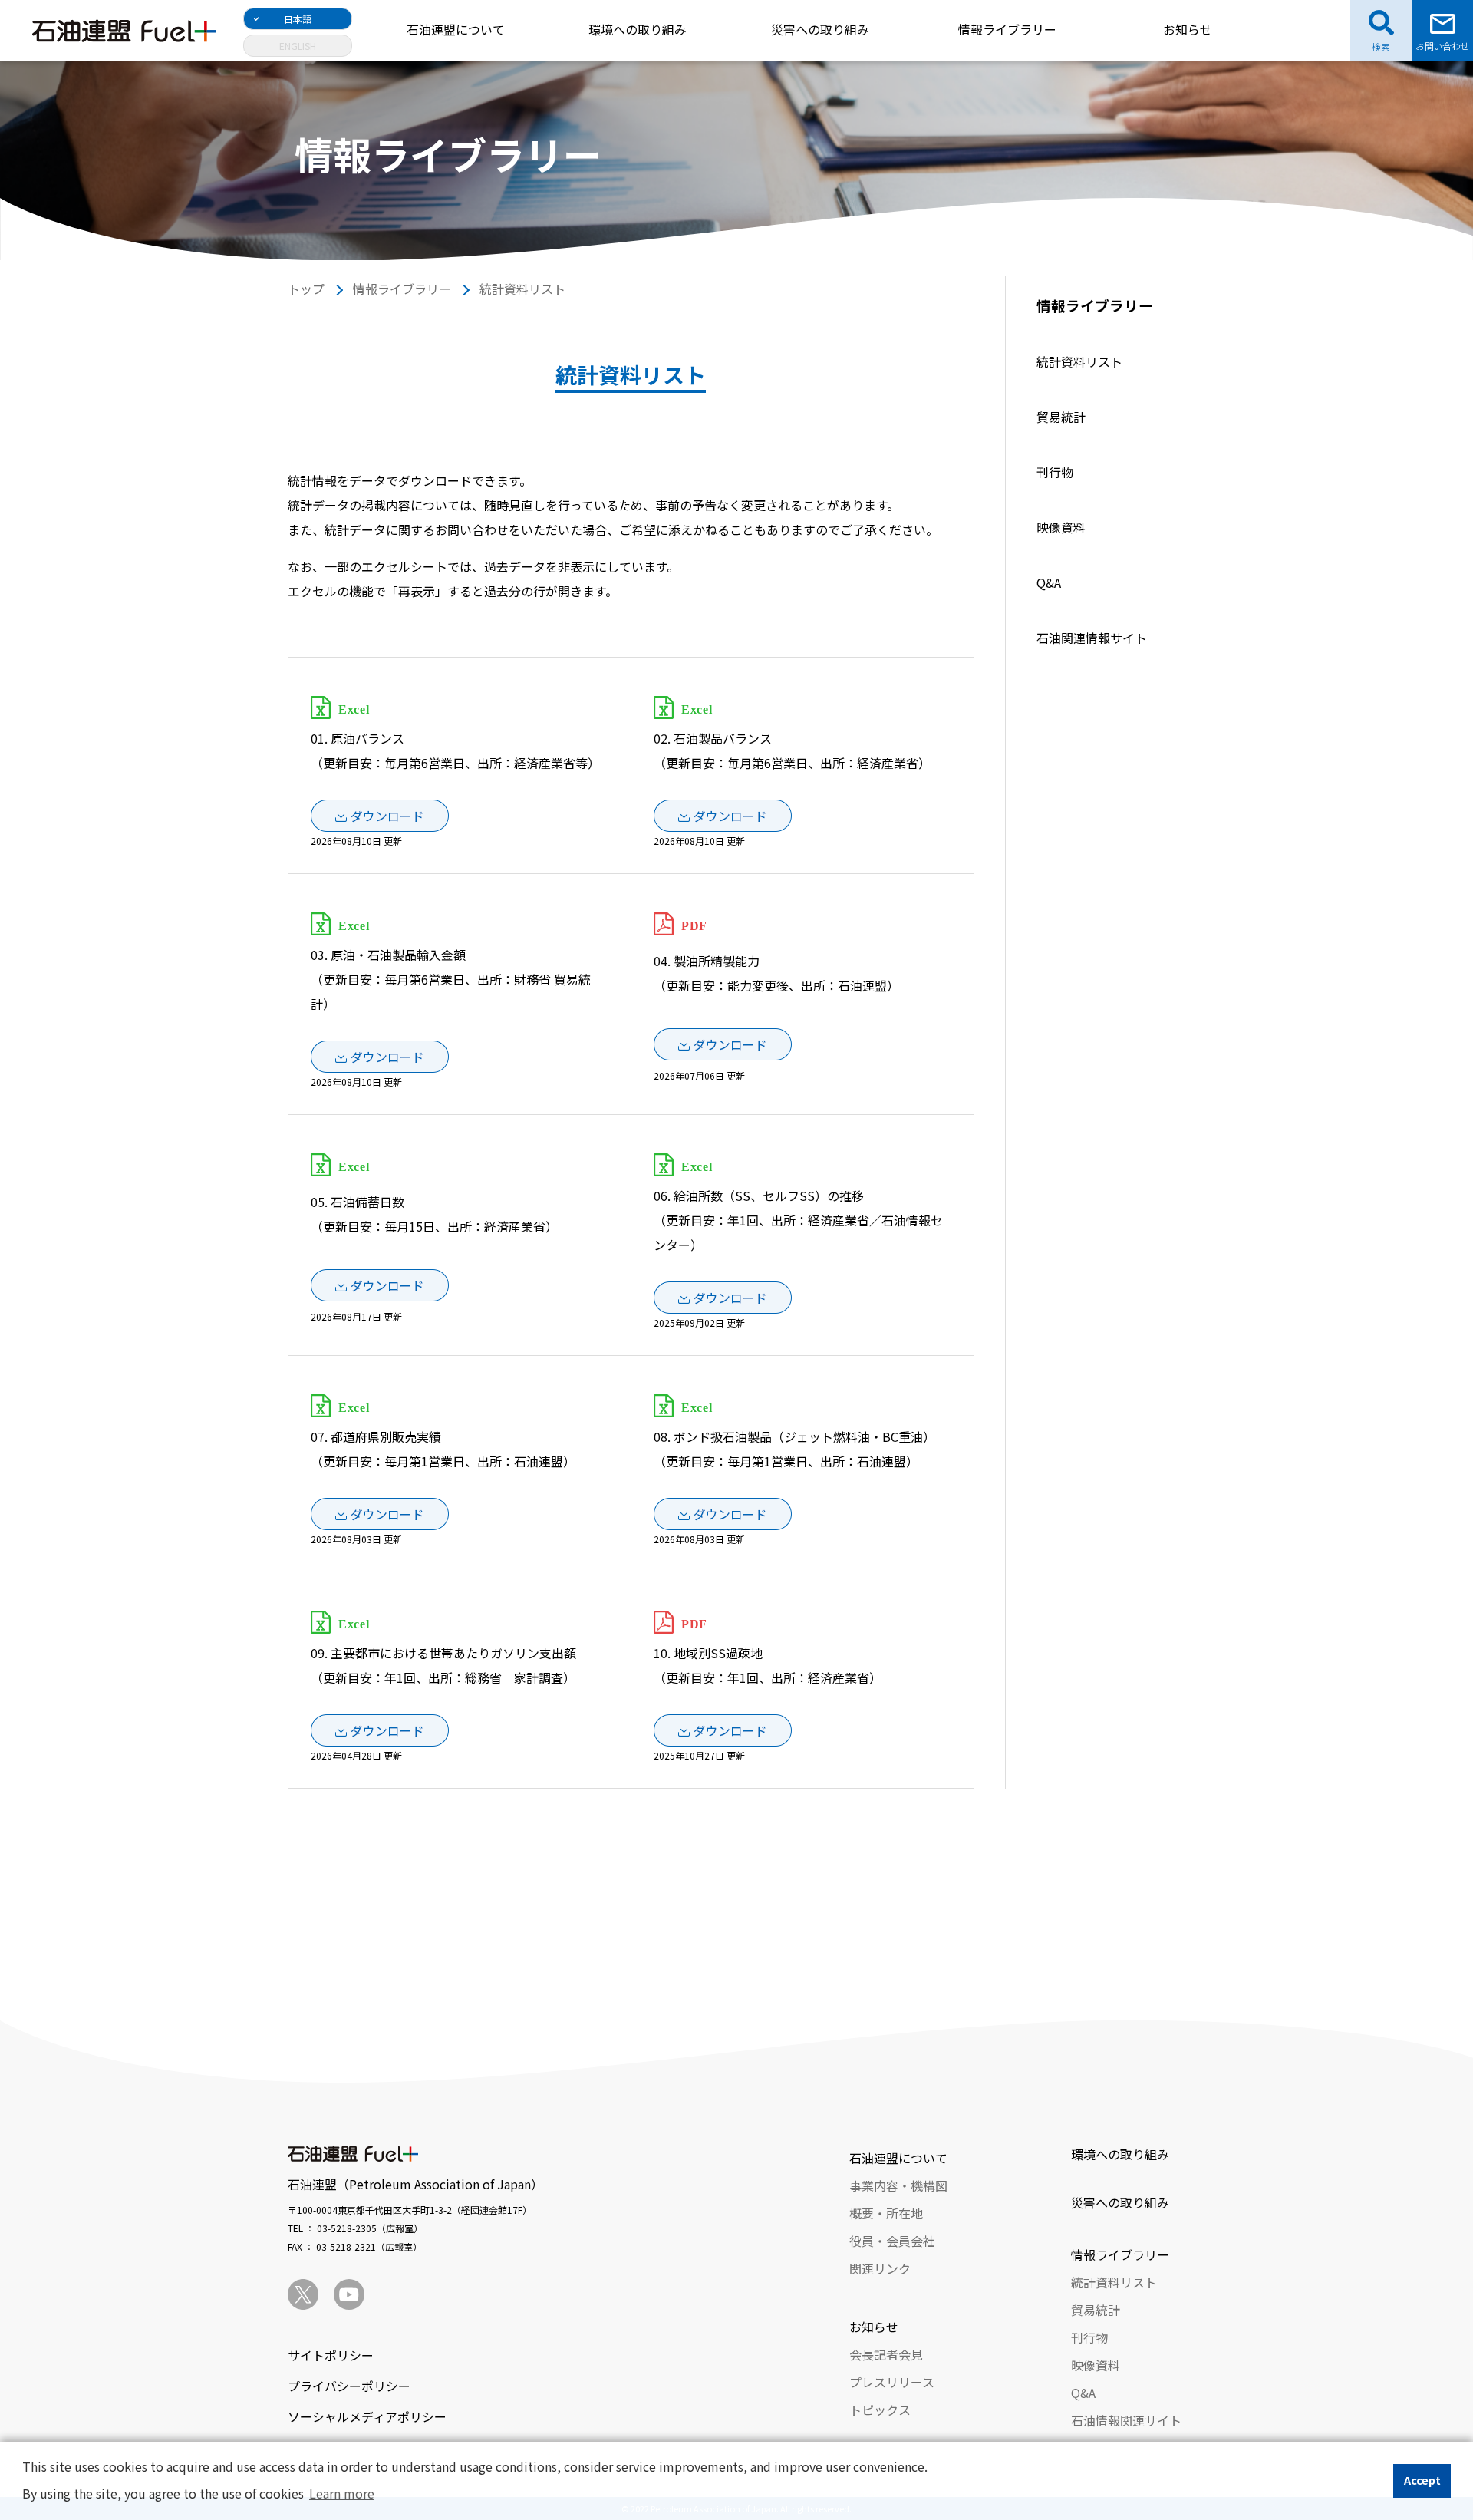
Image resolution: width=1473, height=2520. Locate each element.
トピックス (880, 2410)
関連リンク (880, 2268)
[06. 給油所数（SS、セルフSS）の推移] (723, 1298)
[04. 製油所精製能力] (723, 1044)
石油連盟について (456, 29)
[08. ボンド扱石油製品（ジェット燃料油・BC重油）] (723, 1514)
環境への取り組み (638, 29)
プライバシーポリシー (349, 2386)
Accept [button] (1422, 2480)
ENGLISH (298, 46)
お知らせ (1188, 29)
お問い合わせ (1442, 46)
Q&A (1049, 582)
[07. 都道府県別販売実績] (380, 1514)
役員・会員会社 (892, 2241)
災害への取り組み (820, 29)
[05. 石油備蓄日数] (380, 1285)
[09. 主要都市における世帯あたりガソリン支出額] (380, 1730)
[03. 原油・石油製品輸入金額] (380, 1057)
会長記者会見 (886, 2354)
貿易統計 (1061, 417)
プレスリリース (892, 2382)
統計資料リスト (1079, 361)
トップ (306, 289)
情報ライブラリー (1007, 29)
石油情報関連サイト (1126, 2420)
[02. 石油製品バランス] (723, 816)
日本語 (298, 19)
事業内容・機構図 (898, 2185)
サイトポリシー (331, 2355)
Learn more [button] (342, 2493)
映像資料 (1061, 527)
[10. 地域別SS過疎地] (723, 1730)
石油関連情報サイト (1092, 638)
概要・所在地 (886, 2213)
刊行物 (1055, 472)
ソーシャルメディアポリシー (367, 2416)
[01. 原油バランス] (380, 816)
